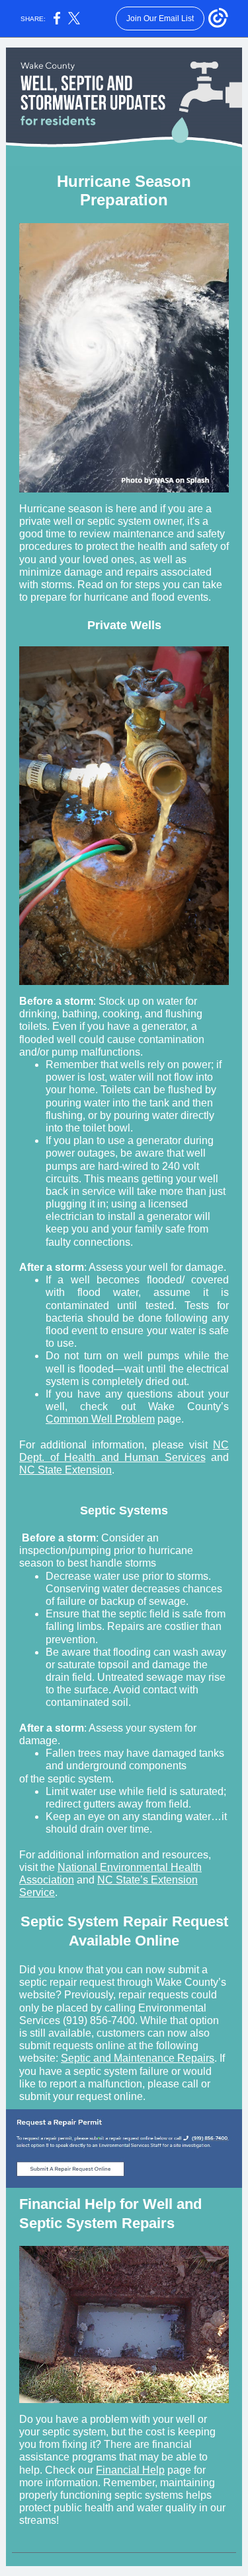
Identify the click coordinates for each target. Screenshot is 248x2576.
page (178, 2470)
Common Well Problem (100, 1419)
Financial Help (130, 2470)
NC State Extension (65, 1470)
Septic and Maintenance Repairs (138, 2058)
